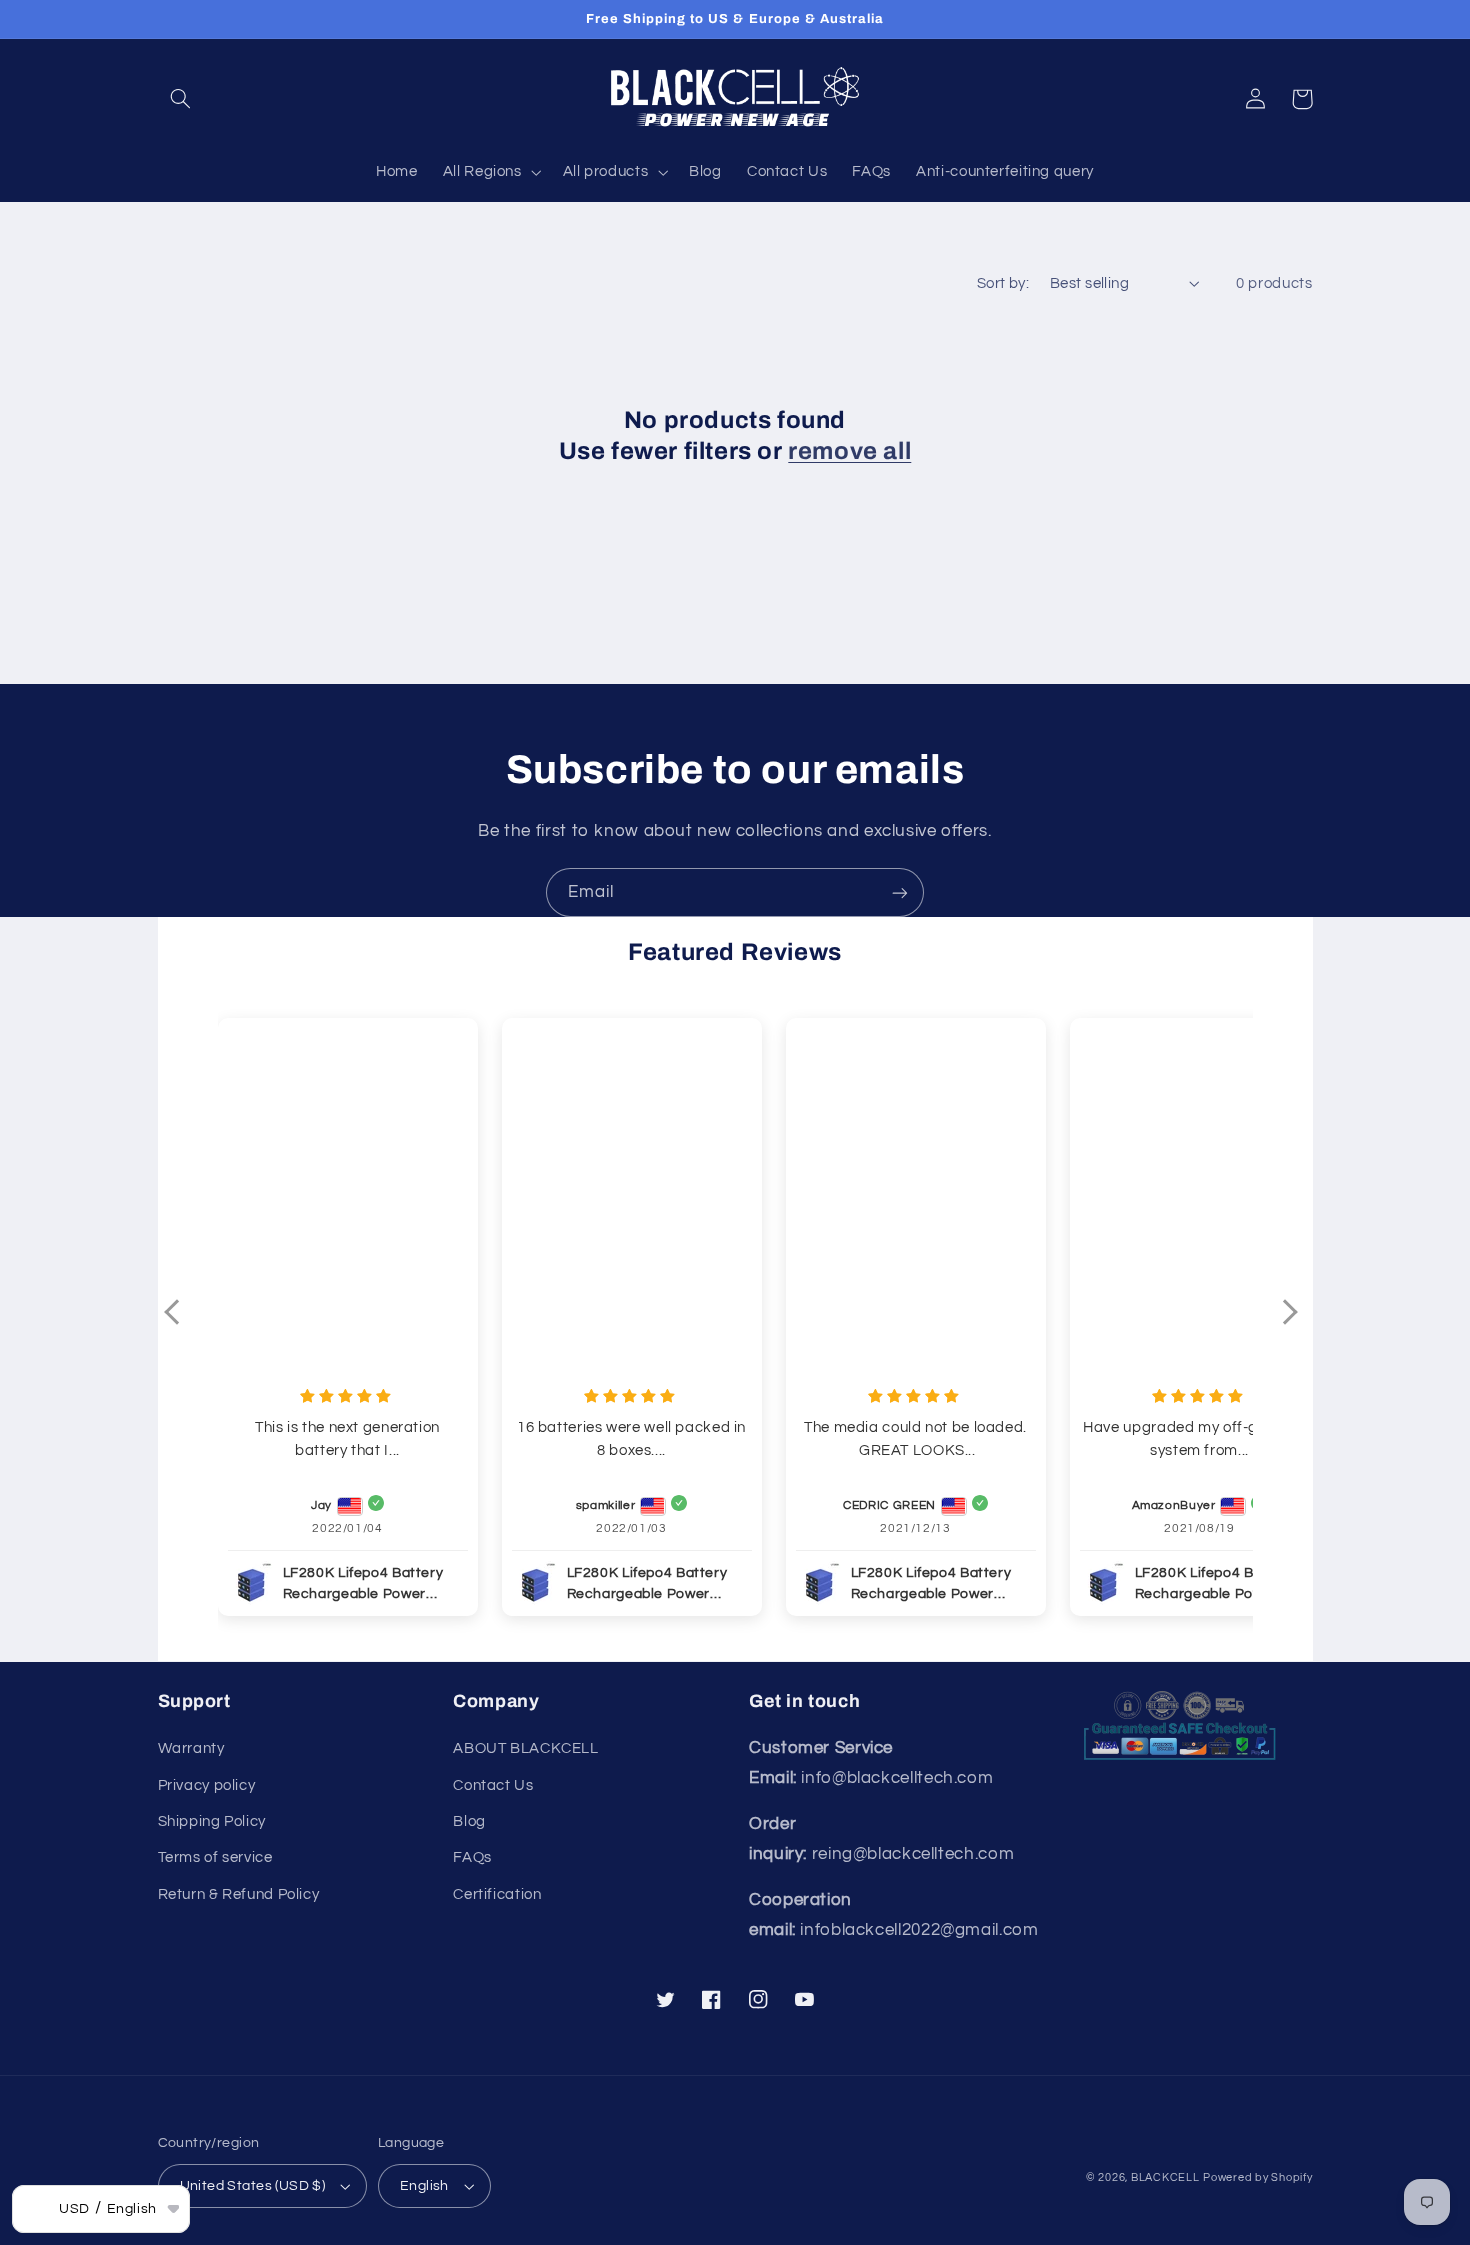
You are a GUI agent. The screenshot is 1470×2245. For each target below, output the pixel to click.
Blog (469, 1821)
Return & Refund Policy (239, 1894)
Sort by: (1003, 283)
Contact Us (493, 1785)
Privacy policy (207, 1785)
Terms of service (215, 1857)
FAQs (472, 1857)
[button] (181, 99)
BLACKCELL (1165, 2177)
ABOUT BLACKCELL (525, 1748)
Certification (497, 1894)
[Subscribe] (900, 892)
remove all (849, 451)
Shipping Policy (212, 1821)
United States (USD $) (253, 2186)
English (424, 2186)
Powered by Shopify (1257, 2177)
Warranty (191, 1748)
